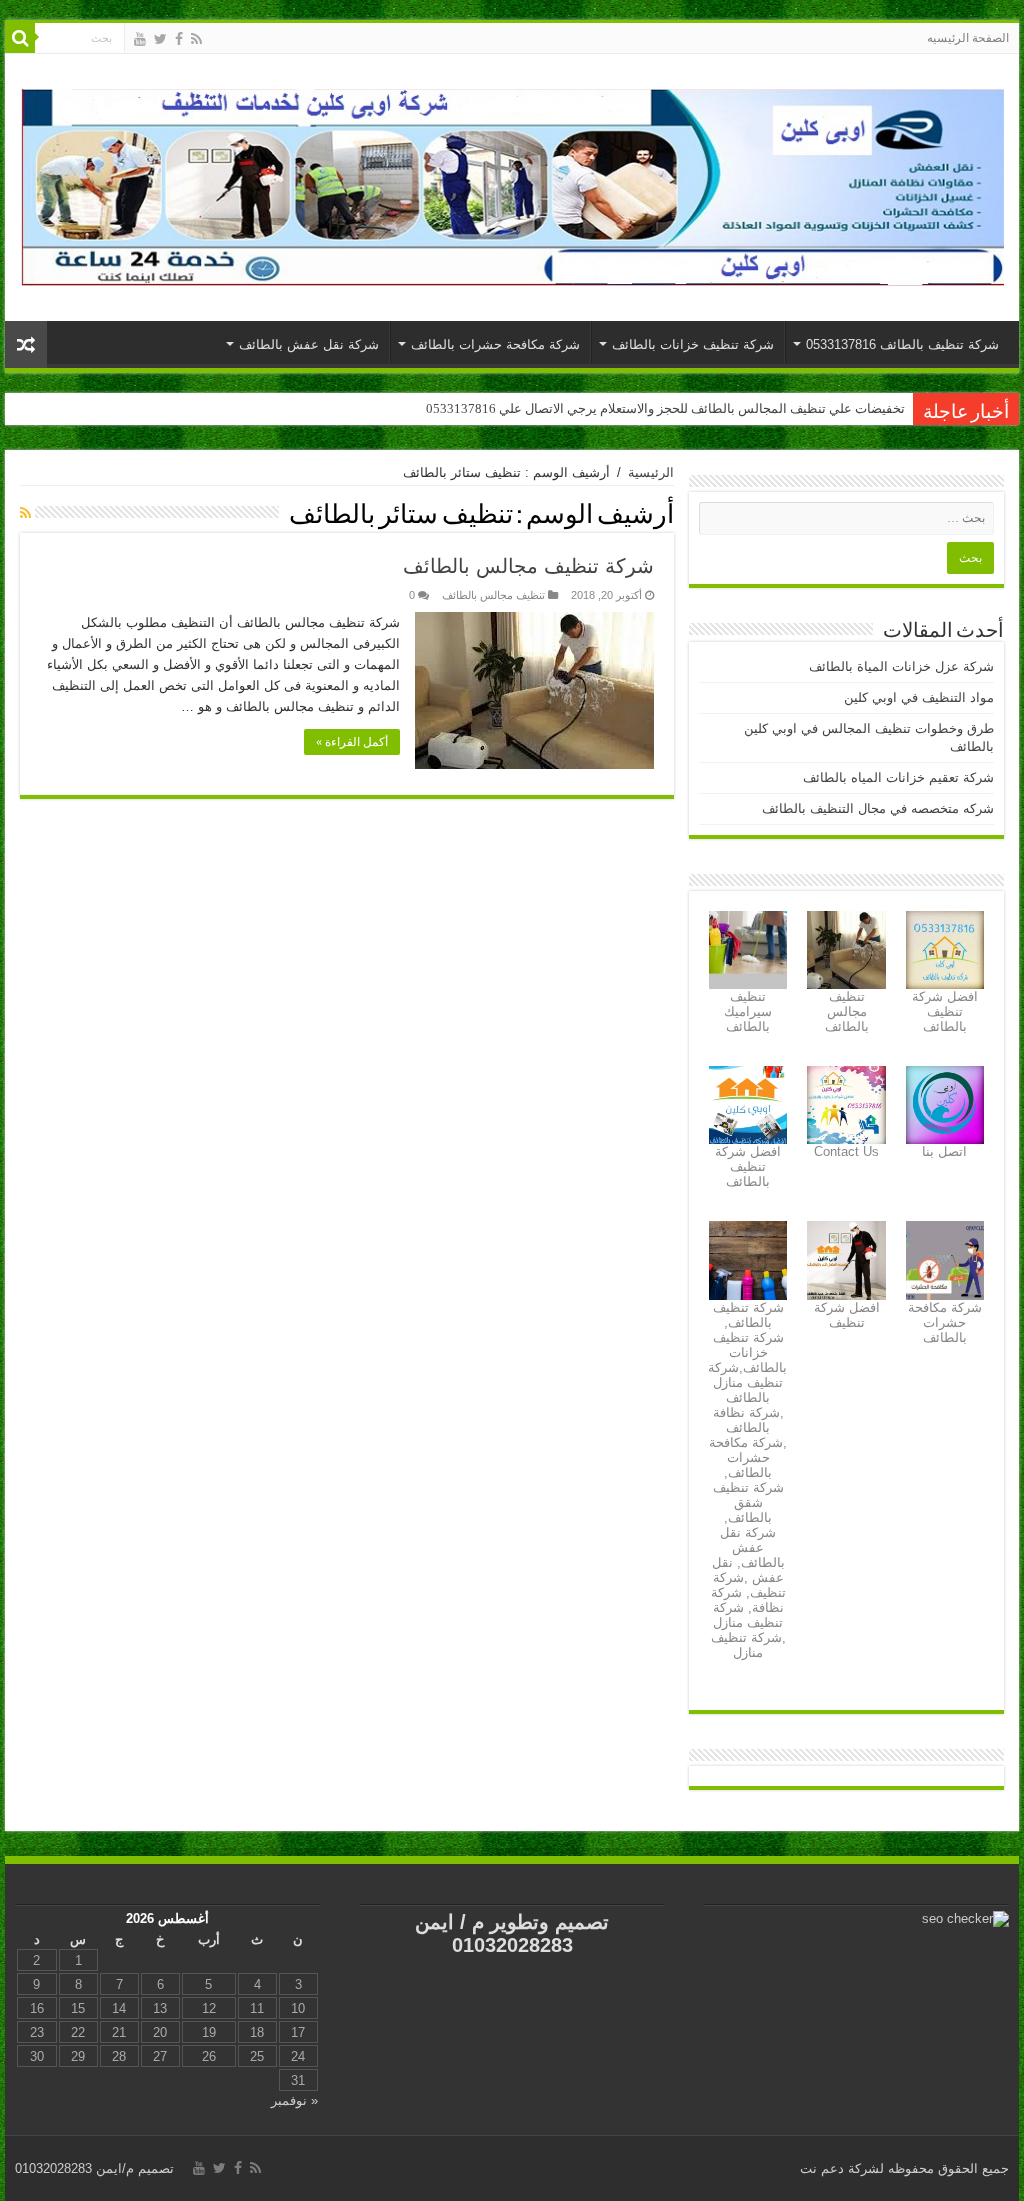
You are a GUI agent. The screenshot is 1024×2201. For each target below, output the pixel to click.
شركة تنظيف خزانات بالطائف (693, 344)
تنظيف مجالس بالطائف (493, 595)
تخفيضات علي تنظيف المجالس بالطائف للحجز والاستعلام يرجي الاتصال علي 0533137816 (665, 408)
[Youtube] (140, 39)
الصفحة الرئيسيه (968, 38)
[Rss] (196, 39)
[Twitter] (160, 39)
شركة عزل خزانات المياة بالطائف (901, 666)
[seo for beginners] (965, 1918)
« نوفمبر (294, 2100)
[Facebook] (179, 39)
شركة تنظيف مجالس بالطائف (528, 566)
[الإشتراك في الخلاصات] (25, 513)
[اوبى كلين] (512, 184)
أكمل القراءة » (352, 742)
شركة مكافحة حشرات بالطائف (495, 344)
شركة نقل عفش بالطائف (309, 344)
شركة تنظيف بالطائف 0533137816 (902, 344)
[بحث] (20, 38)
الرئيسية (651, 472)
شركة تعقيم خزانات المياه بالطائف (898, 777)
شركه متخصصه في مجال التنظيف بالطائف (878, 808)
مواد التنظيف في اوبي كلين (919, 697)
